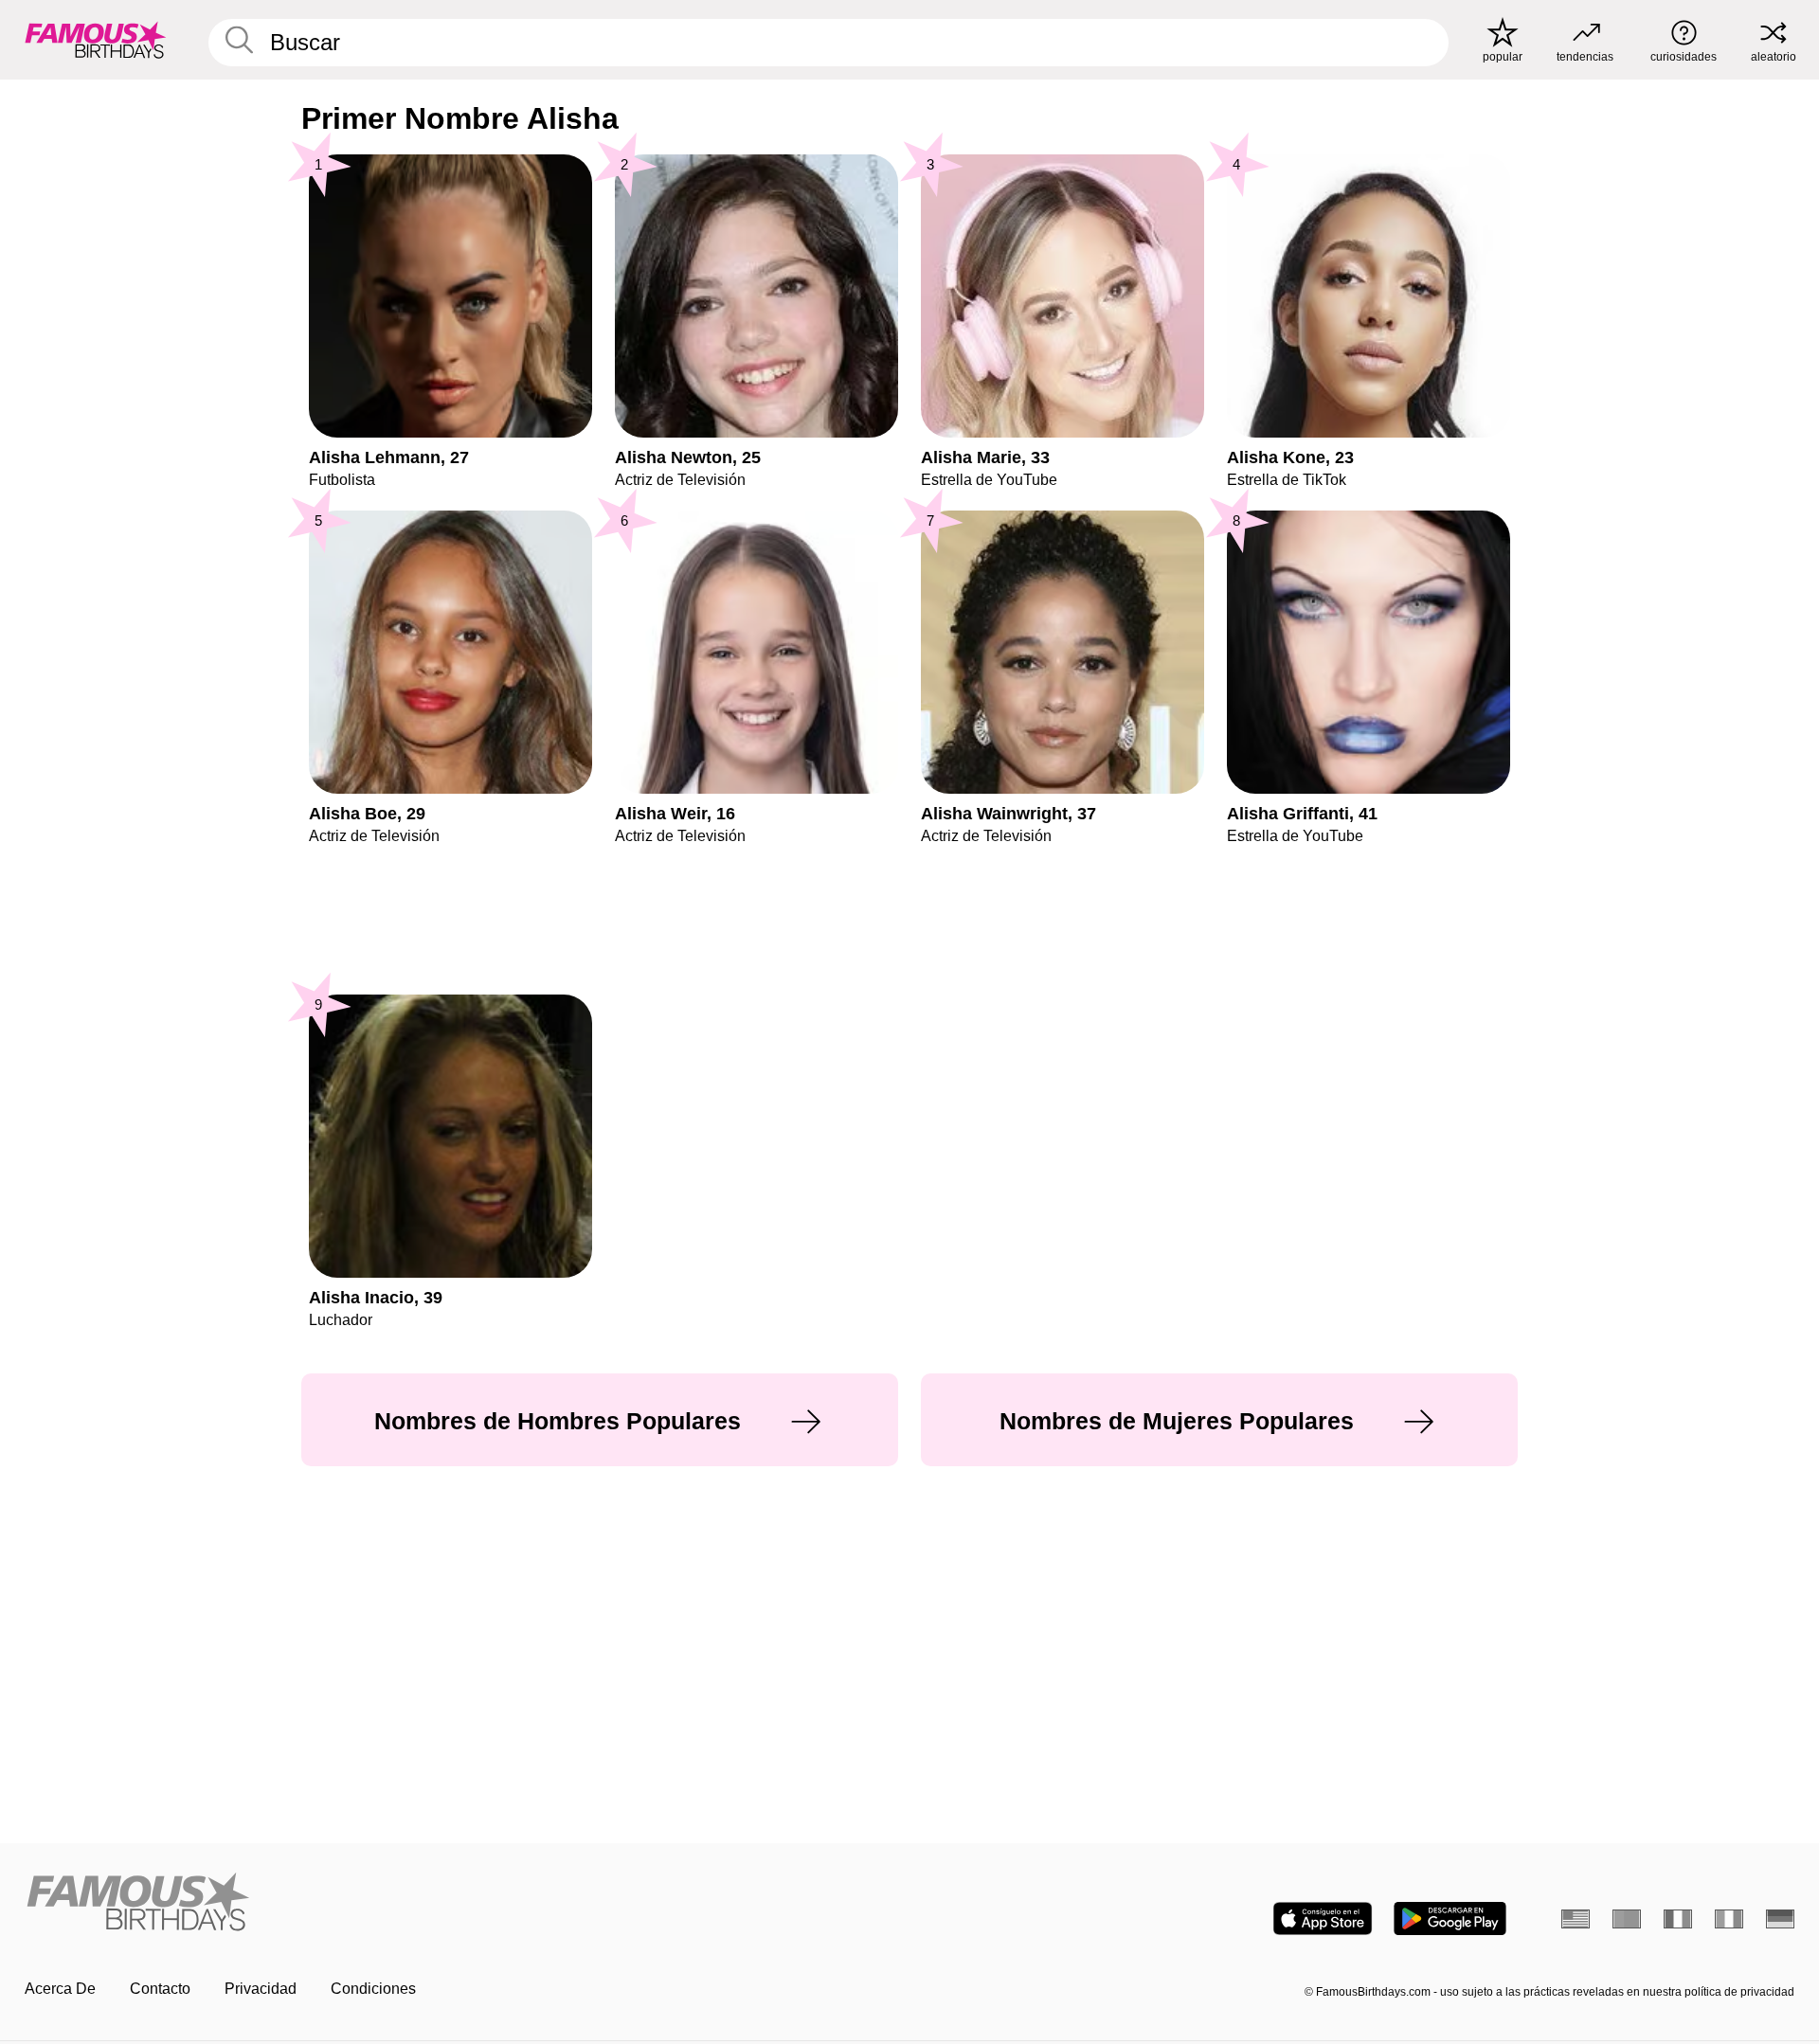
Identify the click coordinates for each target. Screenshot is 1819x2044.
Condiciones (373, 1989)
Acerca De (60, 1989)
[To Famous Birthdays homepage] (96, 40)
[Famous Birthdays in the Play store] (1450, 1918)
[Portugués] (1627, 1919)
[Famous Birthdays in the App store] (1323, 1918)
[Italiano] (1729, 1919)
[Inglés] (1576, 1919)
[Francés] (1678, 1919)
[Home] (461, 1903)
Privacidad (261, 1989)
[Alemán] (1780, 1919)
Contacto (160, 1989)
